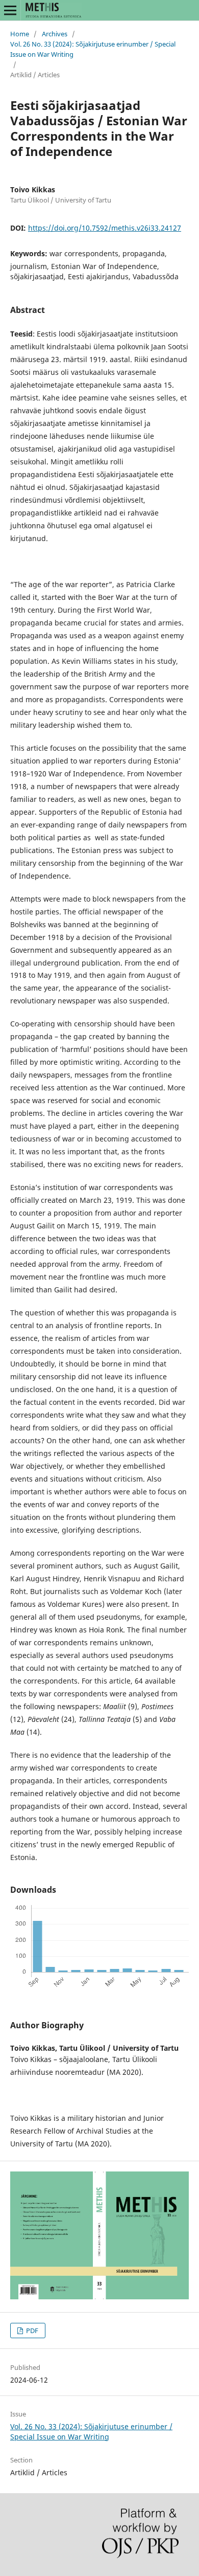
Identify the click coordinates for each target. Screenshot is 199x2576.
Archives (55, 34)
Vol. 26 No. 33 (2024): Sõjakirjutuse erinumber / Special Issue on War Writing (93, 49)
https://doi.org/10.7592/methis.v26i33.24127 (105, 228)
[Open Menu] (10, 10)
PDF (31, 2331)
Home (20, 34)
